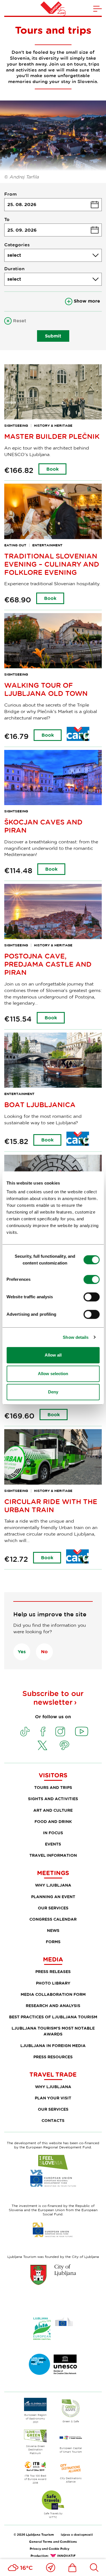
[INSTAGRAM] (60, 1732)
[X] (42, 1745)
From (10, 194)
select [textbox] (14, 255)
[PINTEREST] (64, 1745)
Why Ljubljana (53, 1885)
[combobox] (53, 255)
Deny (53, 1392)
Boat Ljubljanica (40, 1104)
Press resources (53, 2057)
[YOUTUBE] (82, 1732)
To (7, 219)
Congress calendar (53, 1919)
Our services (53, 1908)
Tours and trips (53, 1787)
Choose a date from (53, 205)
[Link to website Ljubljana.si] (53, 2275)
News (53, 1930)
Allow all (53, 1355)
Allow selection (53, 1374)
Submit (53, 336)
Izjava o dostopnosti (77, 2534)
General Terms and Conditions (53, 2542)
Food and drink (53, 1821)
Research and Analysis (53, 2006)
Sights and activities (53, 1799)
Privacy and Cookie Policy (49, 2549)
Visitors (53, 1775)
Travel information (53, 1855)
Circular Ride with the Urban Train (51, 1505)
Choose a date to (53, 230)
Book (52, 469)
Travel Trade (53, 2074)
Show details (76, 1337)
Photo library (53, 1983)
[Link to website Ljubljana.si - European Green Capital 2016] (53, 2329)
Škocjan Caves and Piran (43, 826)
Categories (17, 245)
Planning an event (53, 1897)
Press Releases (53, 1971)
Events (53, 1844)
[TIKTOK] (25, 1732)
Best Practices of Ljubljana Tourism (53, 2017)
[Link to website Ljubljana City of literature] (53, 2364)
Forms (53, 1942)
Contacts (53, 2120)
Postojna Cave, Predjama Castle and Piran (48, 964)
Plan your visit (53, 2098)
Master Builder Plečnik (52, 436)
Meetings (53, 1873)
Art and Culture (53, 1810)
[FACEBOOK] (43, 1732)
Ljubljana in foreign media (53, 2046)
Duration (14, 269)
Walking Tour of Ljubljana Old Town (46, 689)
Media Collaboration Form (53, 1994)
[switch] (91, 1279)
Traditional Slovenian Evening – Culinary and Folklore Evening (52, 564)
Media (53, 1959)
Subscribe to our (53, 1698)
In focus (53, 1833)
